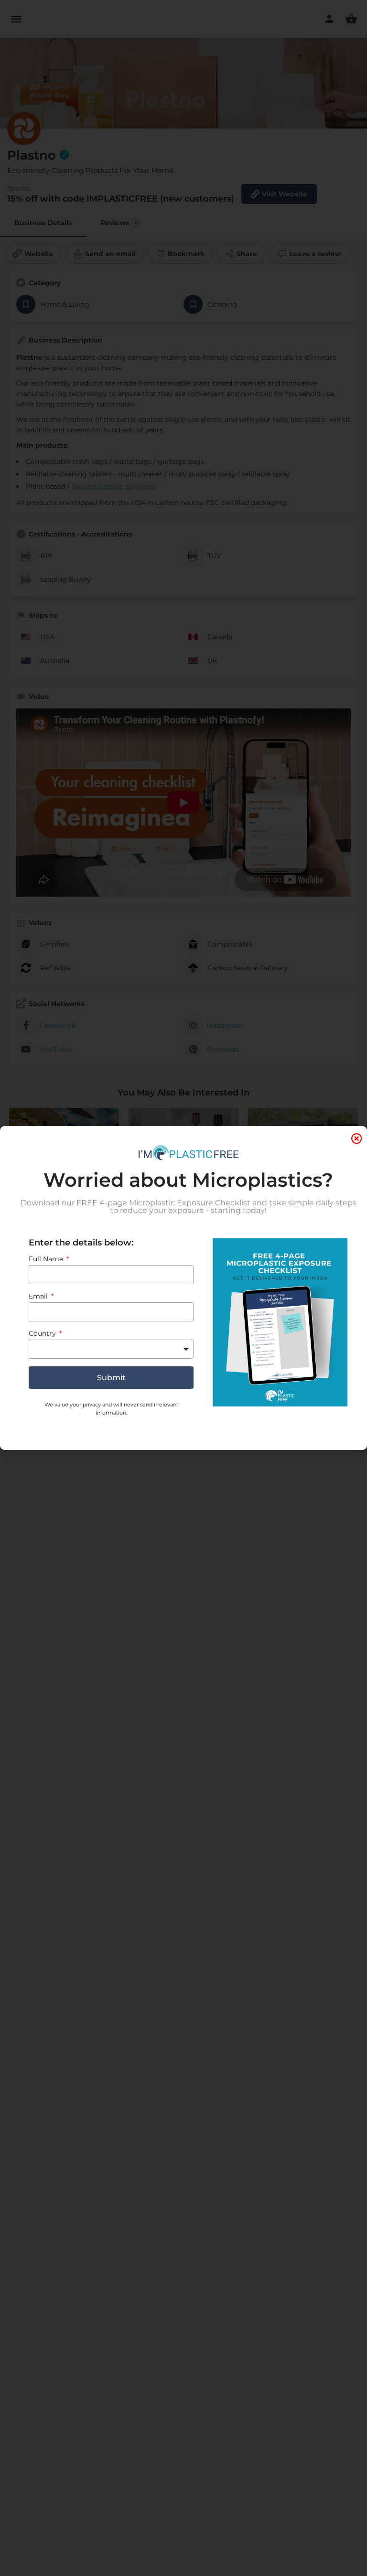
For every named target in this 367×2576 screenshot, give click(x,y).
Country (43, 1333)
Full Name (47, 1259)
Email (39, 1296)
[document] (183, 1288)
